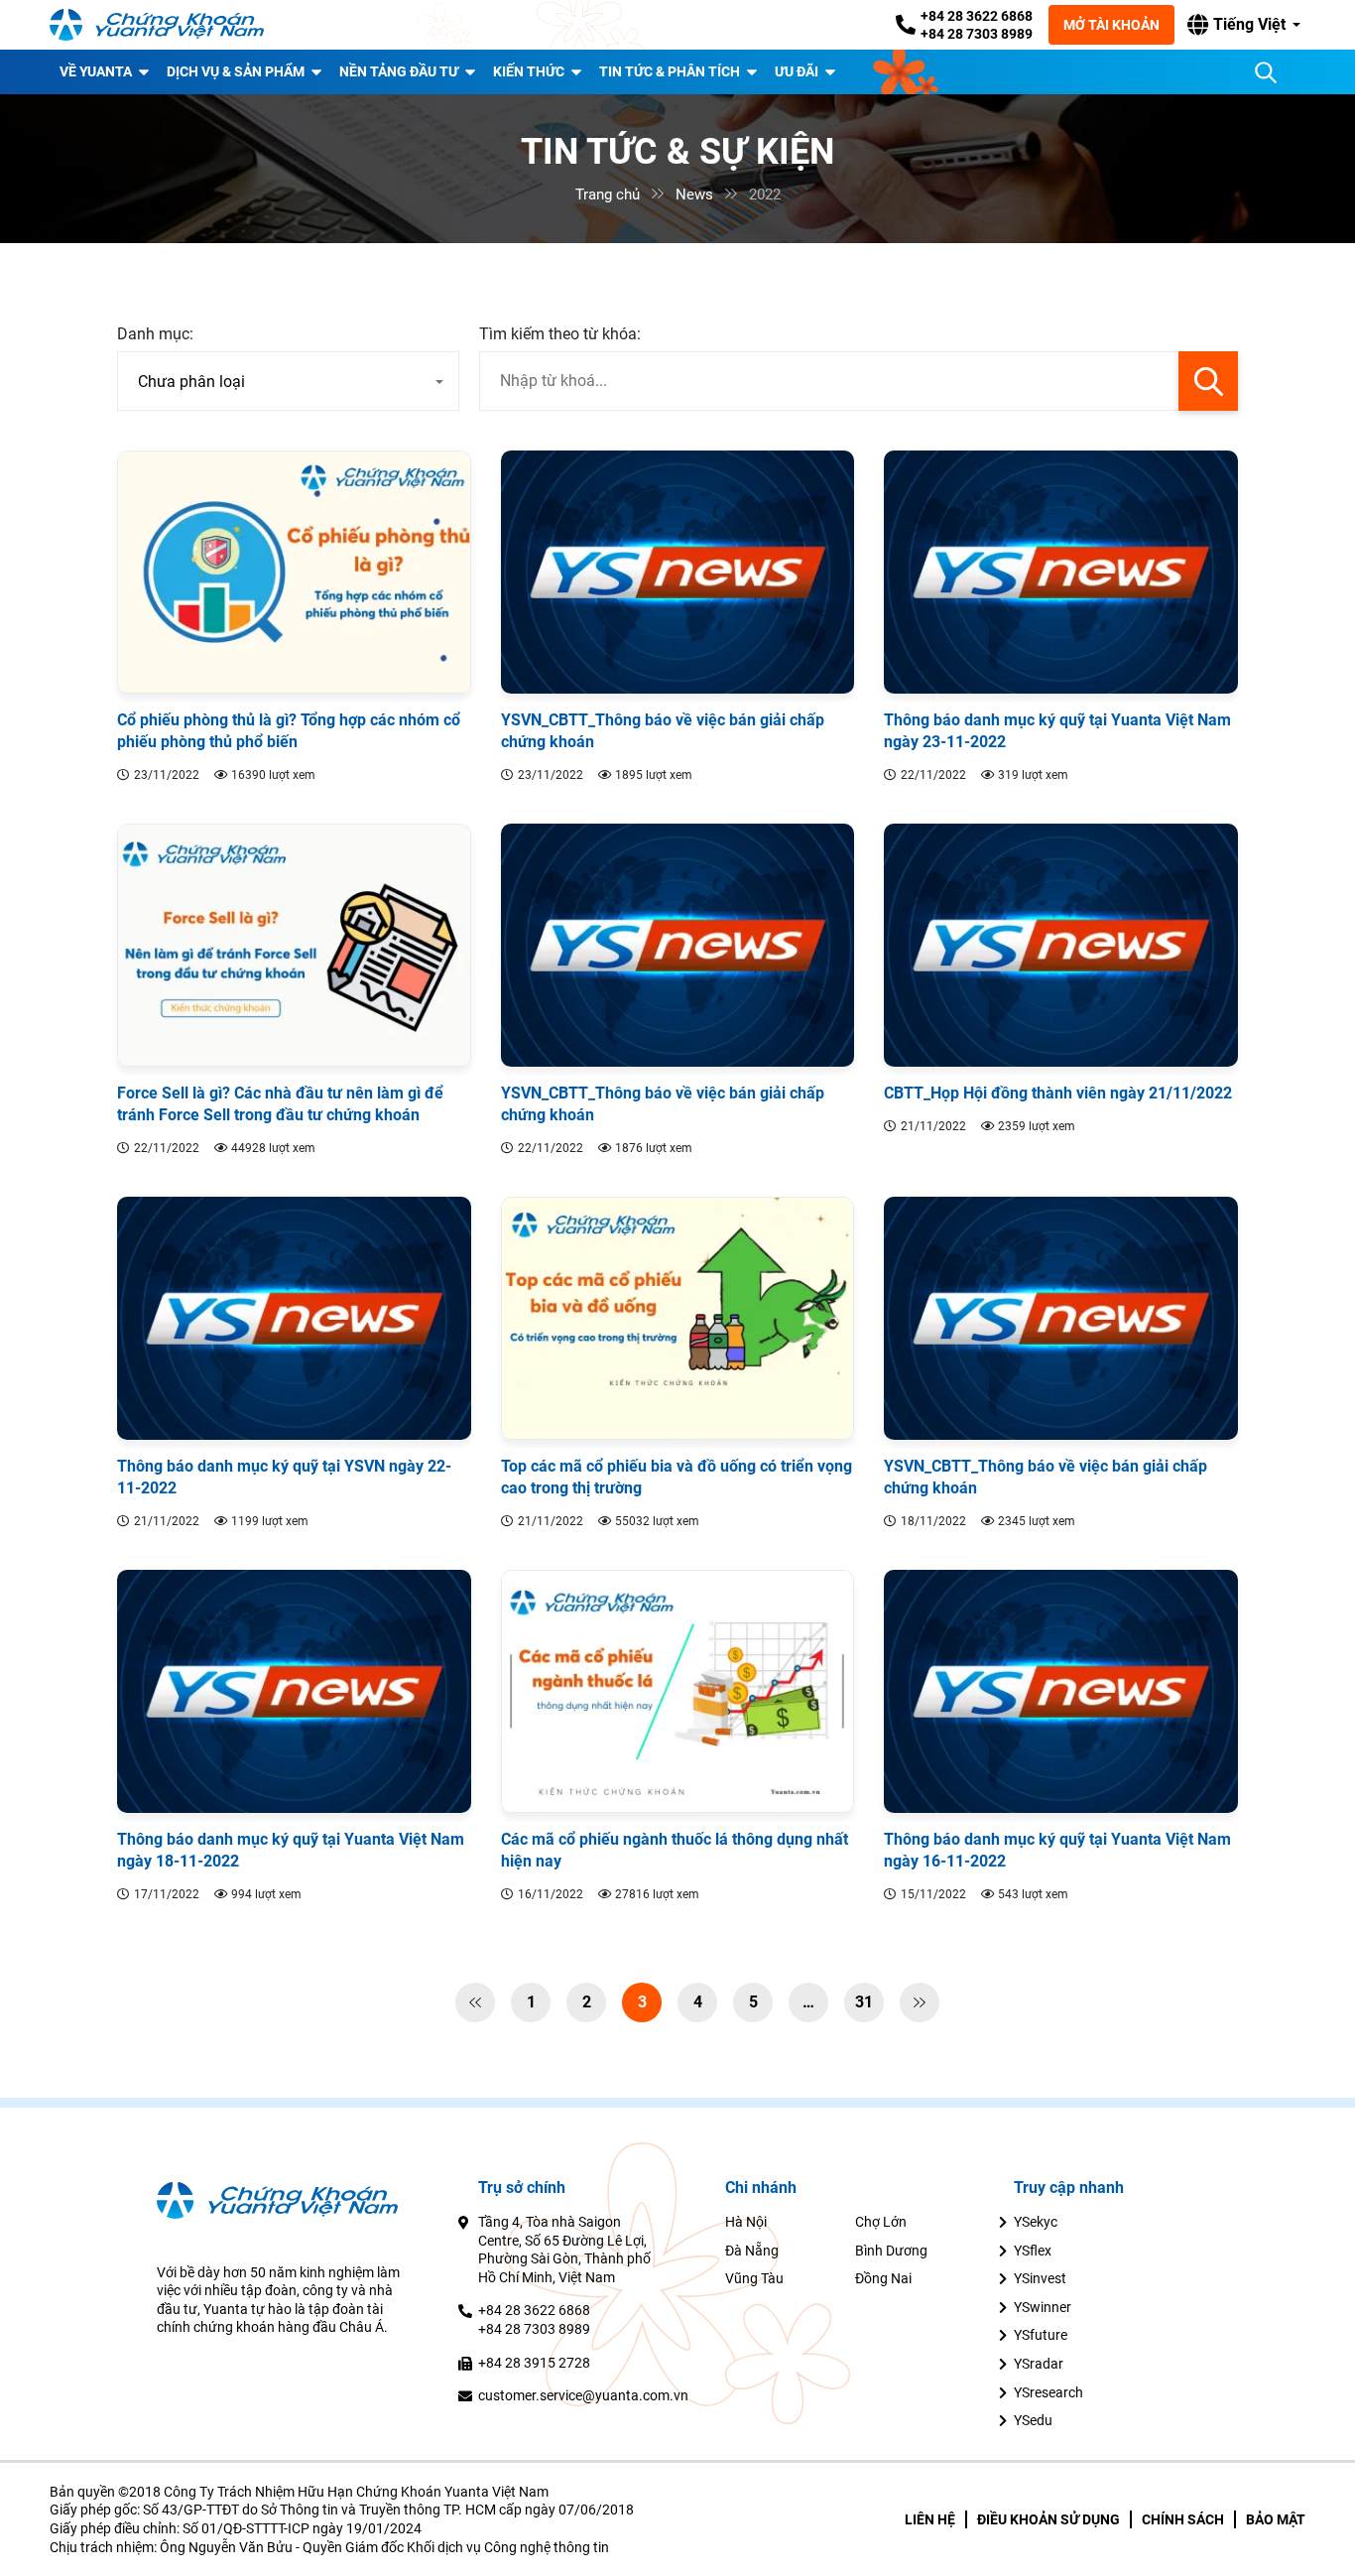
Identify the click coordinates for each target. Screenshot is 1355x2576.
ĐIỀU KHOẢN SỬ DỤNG (1048, 2519)
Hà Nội (746, 2222)
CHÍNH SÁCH (1183, 2519)
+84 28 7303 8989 (977, 34)
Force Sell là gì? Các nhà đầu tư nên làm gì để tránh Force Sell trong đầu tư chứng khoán (280, 1104)
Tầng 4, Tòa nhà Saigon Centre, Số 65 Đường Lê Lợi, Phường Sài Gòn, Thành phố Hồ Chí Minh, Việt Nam (564, 2250)
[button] (1244, 25)
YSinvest (1040, 2278)
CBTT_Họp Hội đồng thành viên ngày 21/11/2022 (1058, 1093)
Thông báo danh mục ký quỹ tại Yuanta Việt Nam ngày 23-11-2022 (1057, 731)
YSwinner (1043, 2307)
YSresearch (1048, 2392)
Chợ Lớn (881, 2222)
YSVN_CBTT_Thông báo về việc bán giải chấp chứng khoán (663, 731)
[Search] (1266, 72)
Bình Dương (891, 2251)
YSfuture (1041, 2335)
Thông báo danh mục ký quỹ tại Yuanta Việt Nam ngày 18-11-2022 (291, 1850)
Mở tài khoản (1111, 25)
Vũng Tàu (754, 2278)
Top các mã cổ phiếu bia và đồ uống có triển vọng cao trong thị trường (677, 1477)
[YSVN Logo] (169, 25)
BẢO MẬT (1276, 2519)
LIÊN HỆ (930, 2519)
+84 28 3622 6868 (977, 16)
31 (864, 2002)
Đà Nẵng (752, 2251)
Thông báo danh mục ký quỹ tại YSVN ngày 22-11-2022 (284, 1477)
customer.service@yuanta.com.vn (583, 2395)
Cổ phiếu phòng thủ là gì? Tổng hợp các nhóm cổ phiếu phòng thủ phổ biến (289, 731)
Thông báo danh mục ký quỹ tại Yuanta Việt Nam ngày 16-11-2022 (1057, 1850)
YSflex (1033, 2251)
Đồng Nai (883, 2278)
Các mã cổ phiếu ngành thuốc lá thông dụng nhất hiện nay (675, 1850)
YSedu (1033, 2420)
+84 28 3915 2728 (534, 2363)
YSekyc (1036, 2222)
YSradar (1039, 2364)
